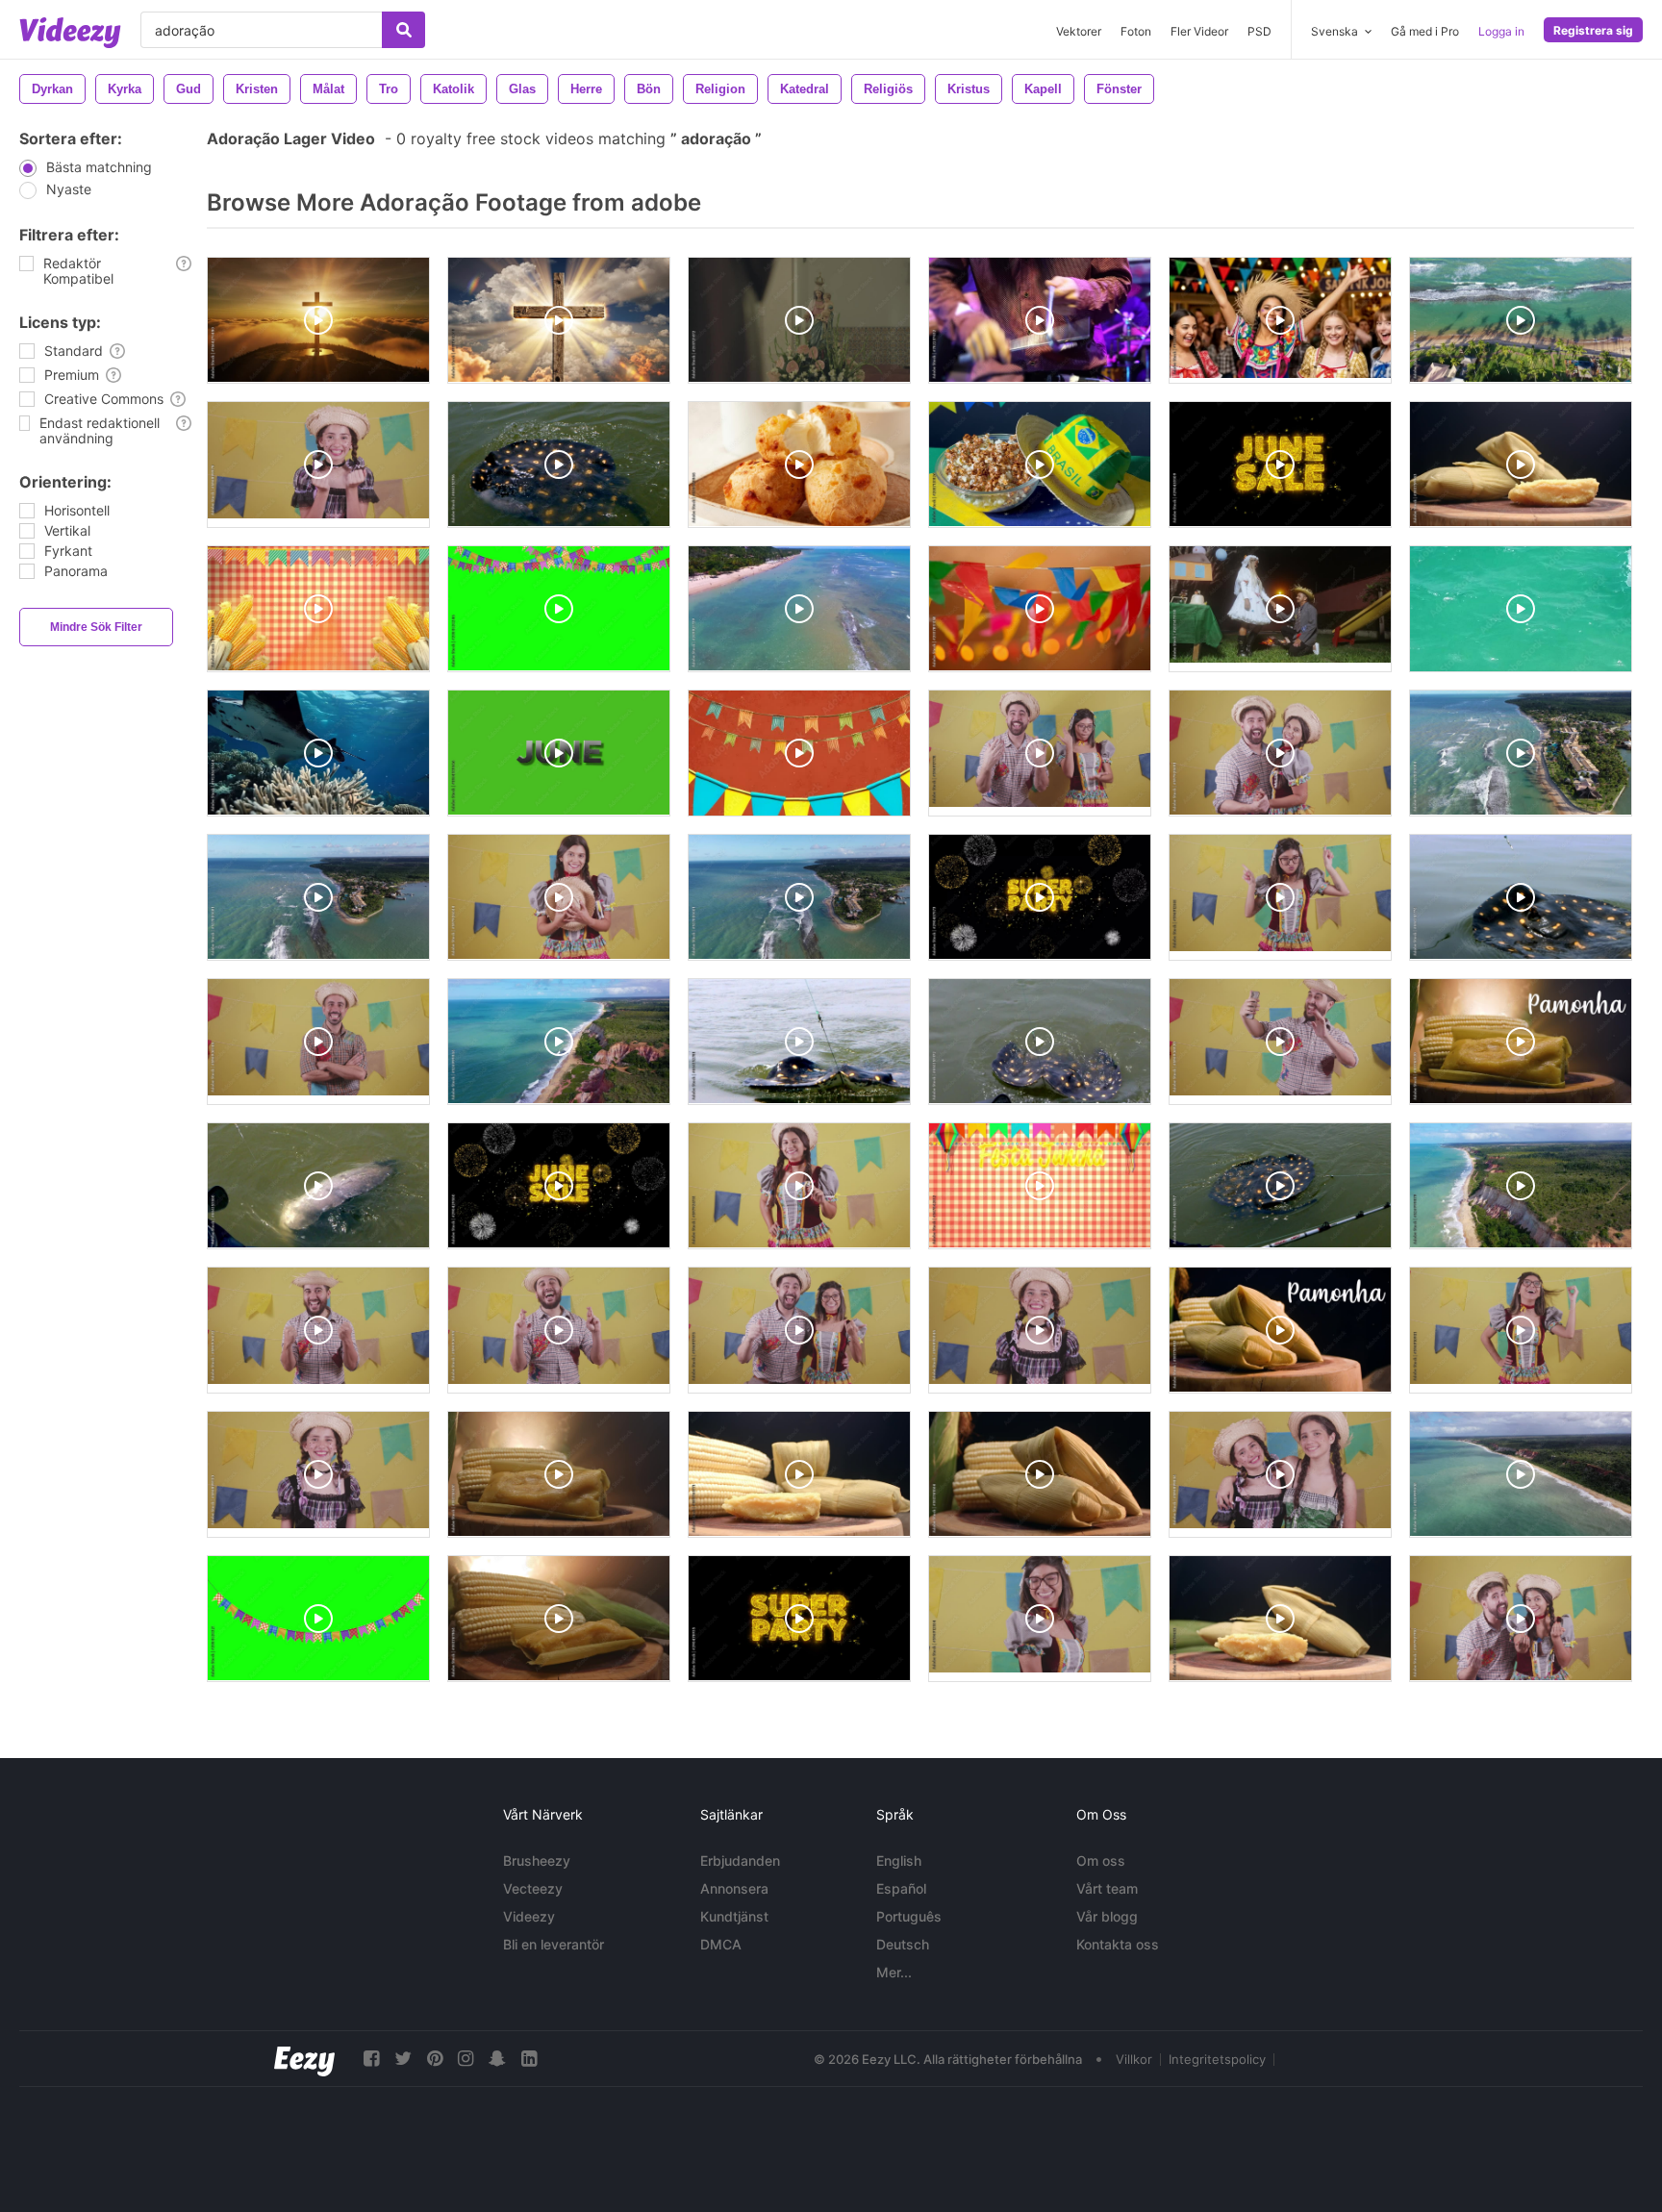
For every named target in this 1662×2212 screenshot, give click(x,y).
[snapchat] (497, 2059)
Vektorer (1079, 31)
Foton (1136, 31)
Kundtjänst (734, 1916)
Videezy (529, 1916)
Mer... (894, 1972)
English (899, 1860)
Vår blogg (1107, 1916)
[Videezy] (70, 33)
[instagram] (466, 2059)
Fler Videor (1199, 31)
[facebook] (371, 2059)
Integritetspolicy (1217, 2059)
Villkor (1134, 2059)
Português (909, 1916)
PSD (1259, 31)
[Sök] (403, 30)
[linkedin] (529, 2059)
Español (901, 1888)
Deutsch (903, 1944)
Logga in (1501, 31)
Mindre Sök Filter (96, 627)
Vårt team (1107, 1888)
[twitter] (403, 2059)
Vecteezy (533, 1888)
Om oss (1101, 1860)
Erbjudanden (740, 1860)
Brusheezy (537, 1860)
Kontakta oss (1118, 1944)
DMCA (721, 1944)
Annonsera (734, 1888)
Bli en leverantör (554, 1944)
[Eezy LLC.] (304, 2059)
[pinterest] (435, 2059)
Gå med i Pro (1425, 31)
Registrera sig (1593, 30)
